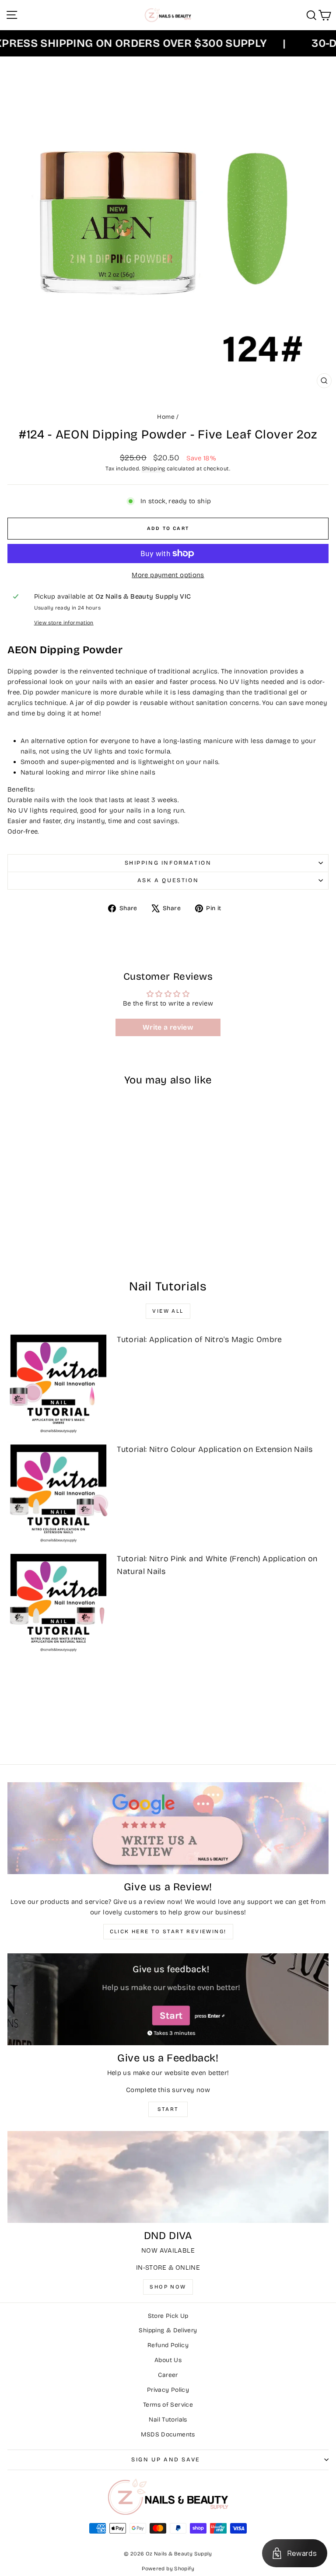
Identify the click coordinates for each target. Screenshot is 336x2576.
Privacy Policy (168, 2390)
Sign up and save (166, 2460)
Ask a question (168, 880)
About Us (168, 2360)
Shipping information (168, 863)
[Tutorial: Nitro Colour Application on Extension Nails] (58, 1493)
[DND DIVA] (168, 2177)
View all (168, 1311)
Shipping (154, 468)
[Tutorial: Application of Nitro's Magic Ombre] (58, 1383)
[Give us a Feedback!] (168, 1999)
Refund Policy (168, 2345)
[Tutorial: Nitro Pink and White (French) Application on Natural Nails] (58, 1602)
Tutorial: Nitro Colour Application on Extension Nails (215, 1449)
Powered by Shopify (168, 2569)
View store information (64, 623)
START (168, 2109)
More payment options (168, 575)
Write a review (168, 1027)
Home (166, 417)
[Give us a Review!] (168, 1828)
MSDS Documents (168, 2434)
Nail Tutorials (168, 2420)
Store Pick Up (168, 2316)
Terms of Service (168, 2405)
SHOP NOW (168, 2287)
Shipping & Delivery (168, 2330)
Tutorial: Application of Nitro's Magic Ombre (199, 1339)
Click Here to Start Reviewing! (168, 1931)
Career (168, 2375)
